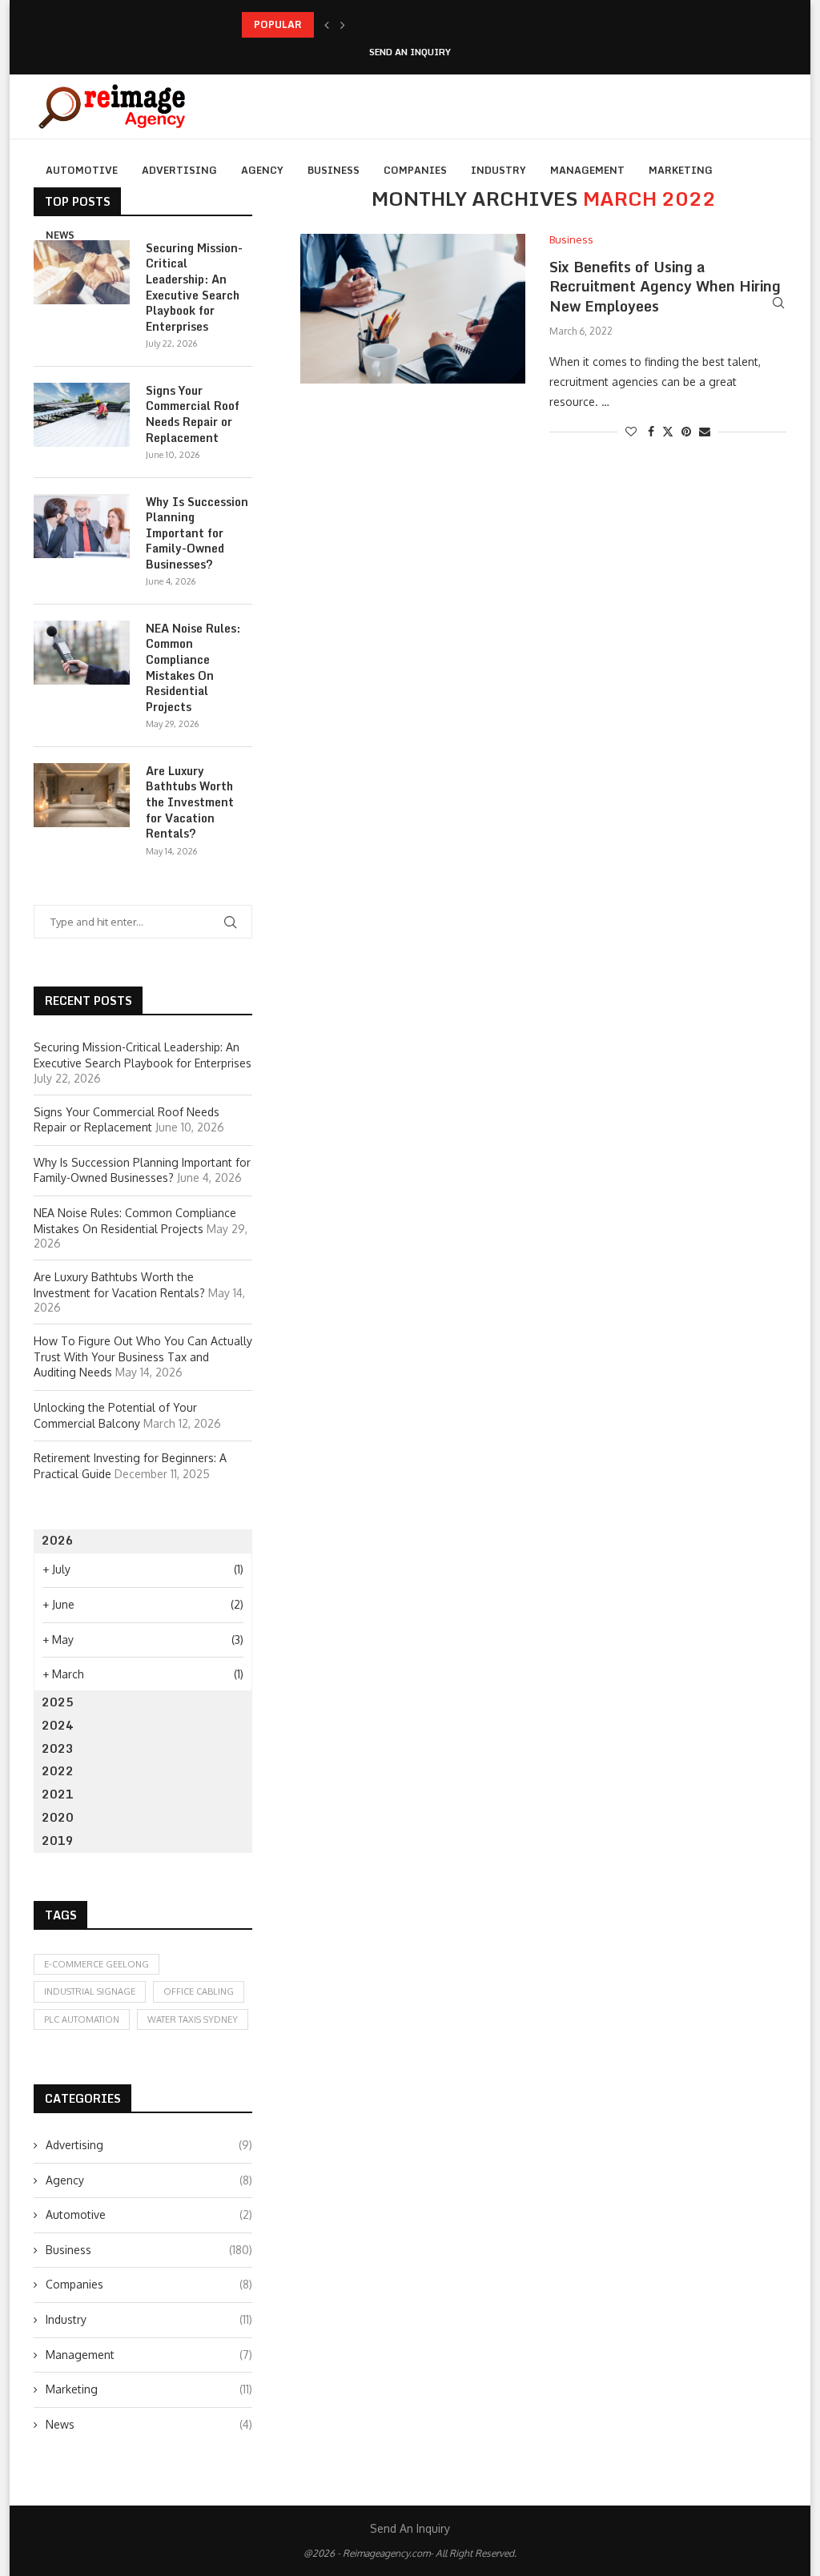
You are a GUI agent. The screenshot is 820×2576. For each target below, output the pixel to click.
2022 (58, 1771)
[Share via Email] (705, 431)
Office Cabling (199, 1991)
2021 (58, 1794)
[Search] (778, 303)
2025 (58, 1702)
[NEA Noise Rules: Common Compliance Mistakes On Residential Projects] (82, 653)
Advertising (179, 170)
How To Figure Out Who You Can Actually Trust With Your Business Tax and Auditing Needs (143, 1356)
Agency (262, 170)
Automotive (82, 170)
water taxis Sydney (193, 2019)
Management (587, 170)
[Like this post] (631, 431)
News (60, 235)
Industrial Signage (90, 1991)
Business (334, 170)
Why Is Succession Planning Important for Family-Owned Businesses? (197, 533)
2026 (58, 1540)
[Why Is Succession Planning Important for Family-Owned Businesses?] (82, 526)
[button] (327, 25)
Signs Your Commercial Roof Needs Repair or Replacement (381, 24)
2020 (58, 1817)
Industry (498, 170)
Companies (415, 170)
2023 (58, 1748)
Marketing (681, 170)
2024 (58, 1725)
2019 (58, 1841)
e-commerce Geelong (96, 1964)
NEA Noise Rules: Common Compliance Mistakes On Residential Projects (193, 668)
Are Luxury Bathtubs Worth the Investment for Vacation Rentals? (190, 802)
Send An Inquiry (410, 52)
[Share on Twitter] (668, 431)
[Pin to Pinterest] (686, 431)
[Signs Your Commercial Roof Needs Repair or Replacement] (82, 415)
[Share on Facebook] (651, 431)
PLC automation (82, 2019)
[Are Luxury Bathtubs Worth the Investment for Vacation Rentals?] (82, 795)
